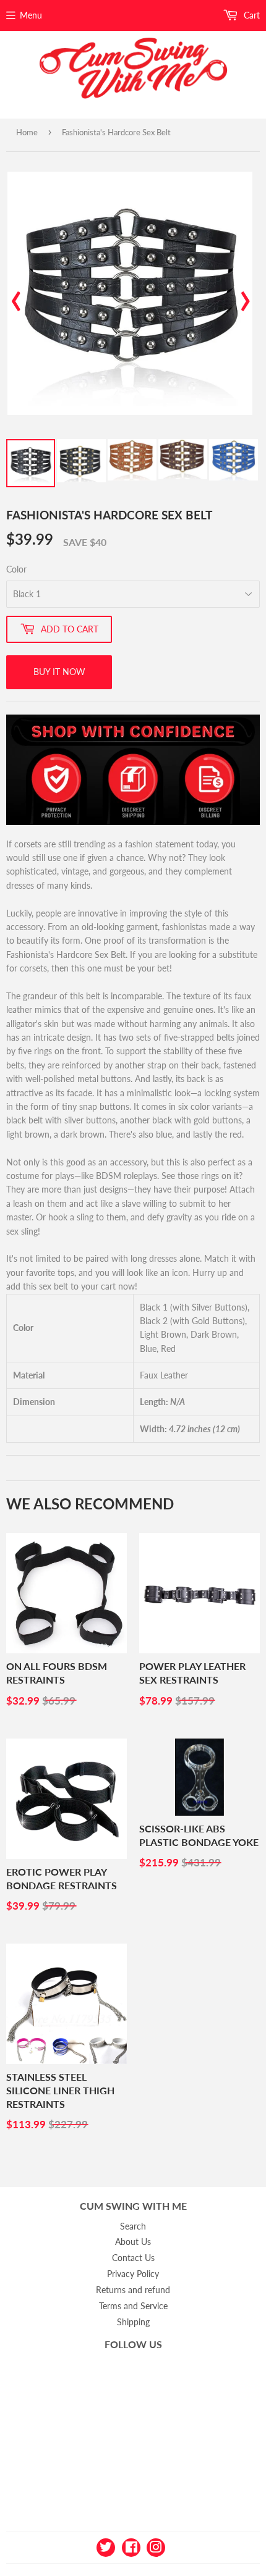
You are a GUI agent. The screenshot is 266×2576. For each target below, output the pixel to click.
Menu (31, 15)
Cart (251, 15)
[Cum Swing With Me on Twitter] (106, 2546)
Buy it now (59, 672)
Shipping (133, 2322)
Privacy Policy (133, 2274)
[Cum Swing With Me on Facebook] (131, 2546)
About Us (133, 2242)
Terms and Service (133, 2306)
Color (16, 569)
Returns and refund (133, 2290)
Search (133, 2226)
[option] (130, 293)
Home (27, 132)
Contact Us (133, 2258)
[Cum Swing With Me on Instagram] (156, 2546)
